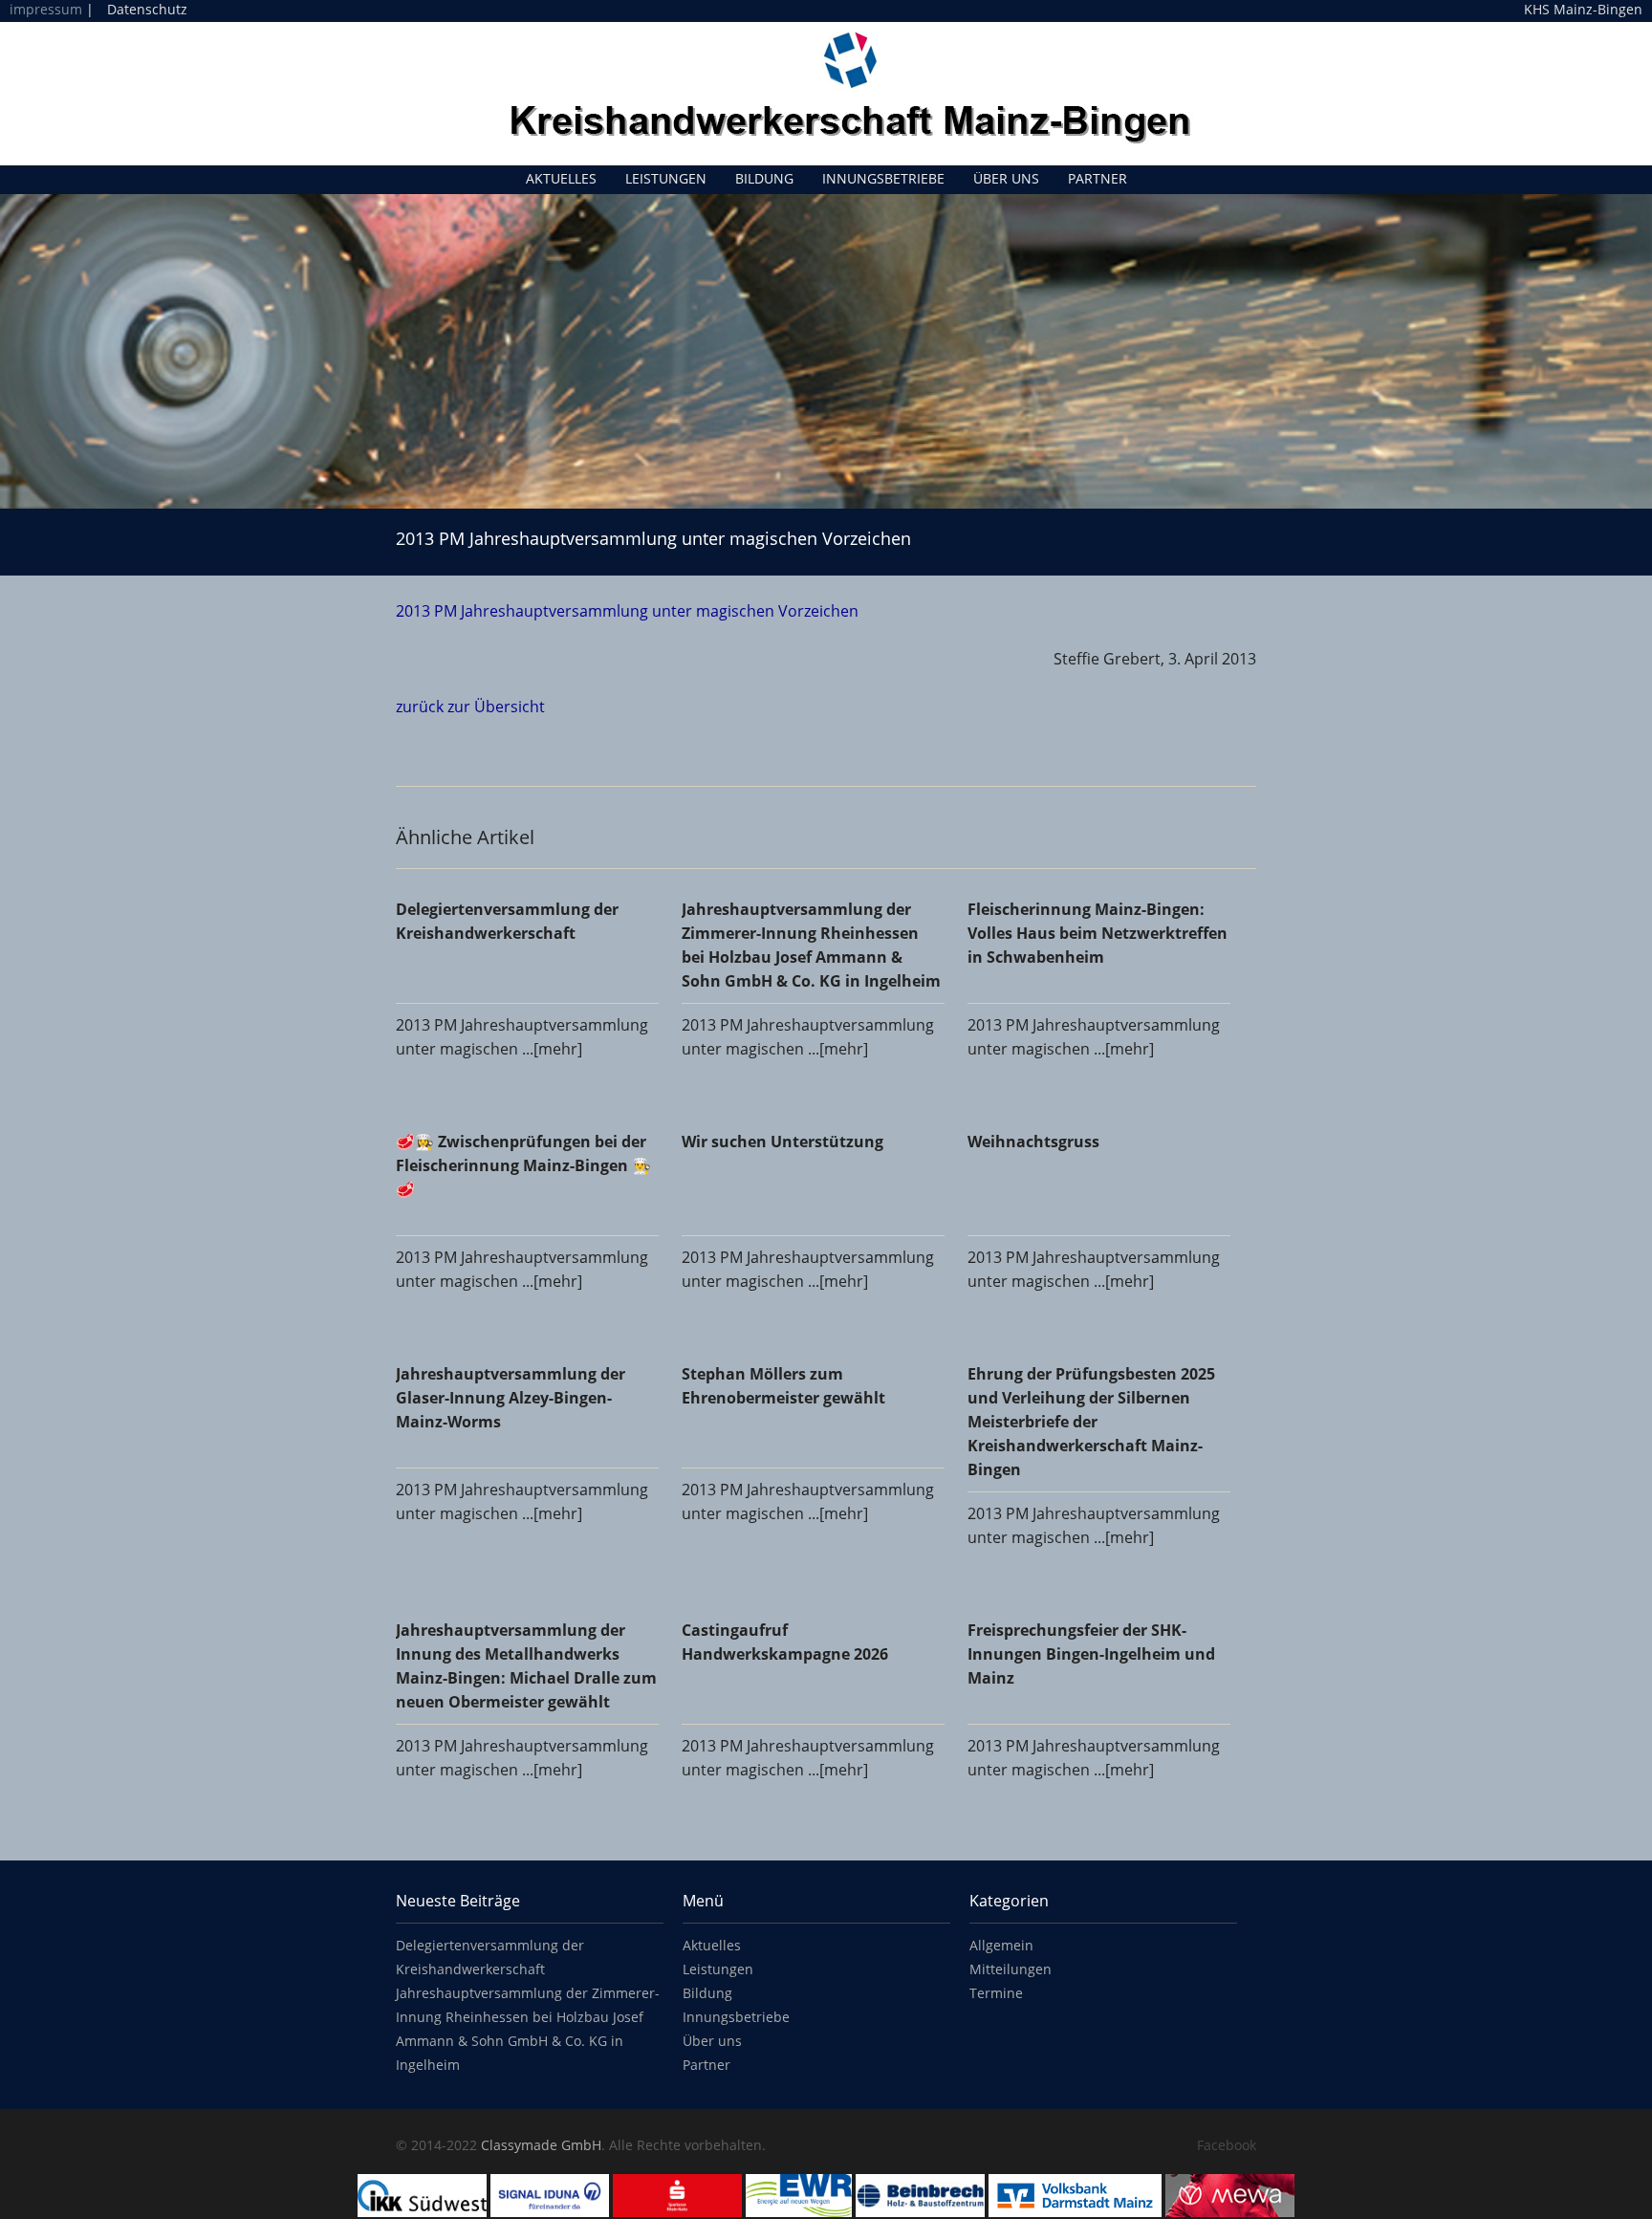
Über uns (1006, 178)
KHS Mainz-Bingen (1583, 10)
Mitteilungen (1011, 1969)
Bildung (764, 178)
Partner (1098, 178)
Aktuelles (561, 178)
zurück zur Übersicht (470, 707)
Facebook (1227, 2145)
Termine (996, 1993)
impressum (46, 9)
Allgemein (1001, 1945)
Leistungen (666, 178)
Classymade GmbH (541, 2145)
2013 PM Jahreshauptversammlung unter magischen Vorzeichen (627, 611)
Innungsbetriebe (883, 178)
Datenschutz (147, 9)
